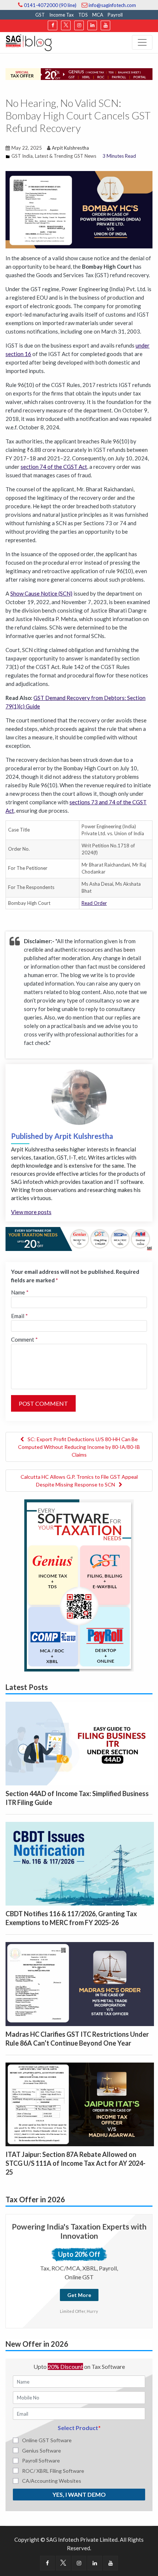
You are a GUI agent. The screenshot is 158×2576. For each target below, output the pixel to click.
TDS (83, 15)
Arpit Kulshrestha (70, 148)
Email (19, 1316)
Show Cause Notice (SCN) (41, 593)
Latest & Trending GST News (66, 156)
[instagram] (79, 25)
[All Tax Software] (79, 1585)
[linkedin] (92, 25)
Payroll (115, 15)
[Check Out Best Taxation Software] (79, 1238)
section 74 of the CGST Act (54, 467)
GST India (22, 156)
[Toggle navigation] (142, 42)
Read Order (94, 903)
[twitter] (66, 25)
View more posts (31, 1212)
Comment (24, 1339)
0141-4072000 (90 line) (50, 5)
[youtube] (105, 25)
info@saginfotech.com (112, 5)
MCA (98, 15)
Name (20, 1292)
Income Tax (62, 15)
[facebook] (53, 25)
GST (40, 15)
